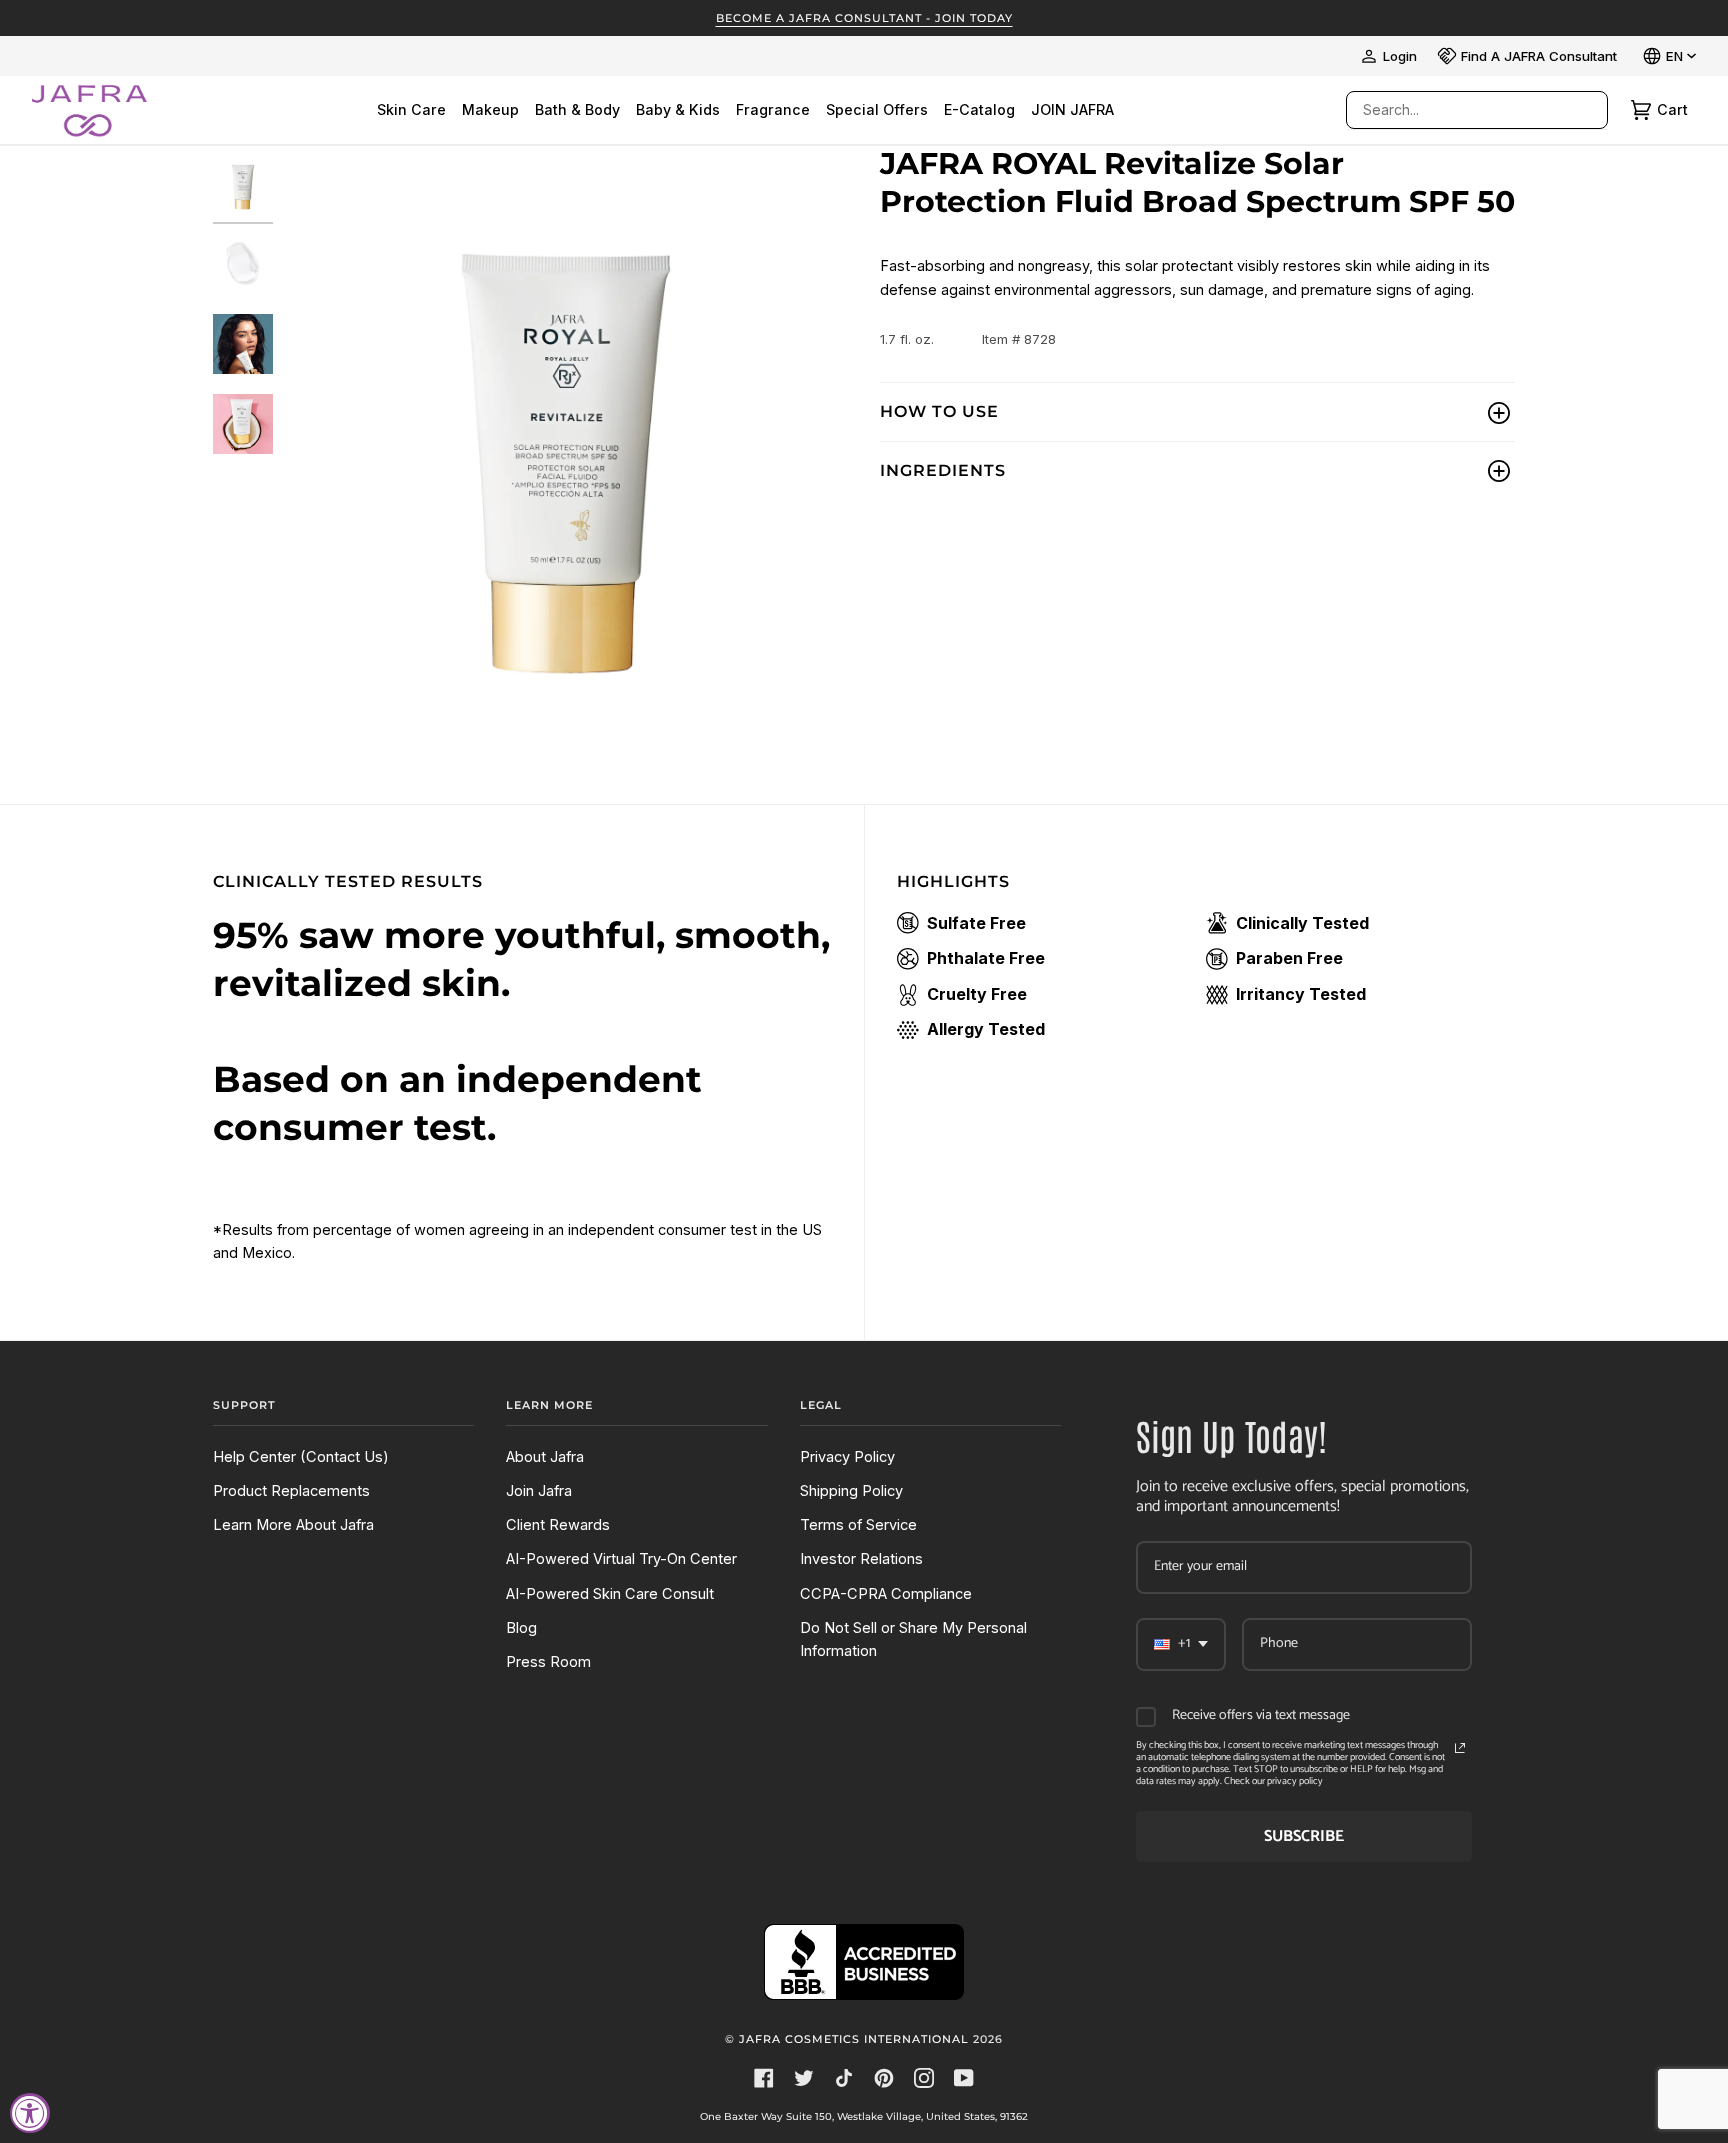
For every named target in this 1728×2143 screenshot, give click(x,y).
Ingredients (943, 470)
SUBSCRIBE (1304, 1836)
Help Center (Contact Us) (301, 1457)
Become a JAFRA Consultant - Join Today (864, 18)
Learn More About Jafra (293, 1525)
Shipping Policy (851, 1491)
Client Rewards (558, 1525)
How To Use (939, 411)
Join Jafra (539, 1491)
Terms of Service (858, 1525)
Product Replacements (291, 1491)
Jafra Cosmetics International (854, 2039)
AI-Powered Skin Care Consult (610, 1594)
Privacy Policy (847, 1457)
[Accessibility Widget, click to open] (30, 2113)
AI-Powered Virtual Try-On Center (621, 1559)
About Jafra (545, 1457)
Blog (521, 1628)
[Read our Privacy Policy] (1460, 1748)
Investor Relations (861, 1559)
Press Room (548, 1662)
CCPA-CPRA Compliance (886, 1594)
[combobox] (1457, 110)
